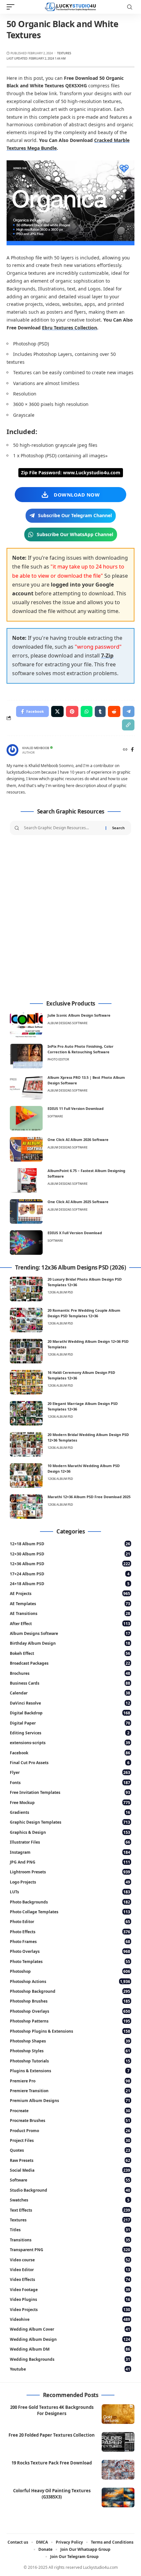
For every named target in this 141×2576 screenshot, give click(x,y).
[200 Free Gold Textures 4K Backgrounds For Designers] (118, 2414)
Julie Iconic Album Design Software (79, 1015)
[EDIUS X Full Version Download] (26, 1243)
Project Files (70, 2140)
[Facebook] (132, 750)
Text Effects (70, 2210)
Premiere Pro (70, 2081)
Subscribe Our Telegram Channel (75, 515)
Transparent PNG (70, 2250)
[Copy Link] (128, 725)
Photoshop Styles (70, 2051)
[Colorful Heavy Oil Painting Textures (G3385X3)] (118, 2497)
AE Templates (70, 1604)
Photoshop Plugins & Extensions (70, 2031)
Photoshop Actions (70, 1981)
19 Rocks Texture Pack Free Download (52, 2463)
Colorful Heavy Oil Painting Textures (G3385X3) (52, 2494)
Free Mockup (70, 1803)
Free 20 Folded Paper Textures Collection (52, 2435)
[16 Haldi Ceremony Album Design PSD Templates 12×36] (26, 1382)
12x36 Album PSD (60, 1292)
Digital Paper (70, 1723)
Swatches (70, 2200)
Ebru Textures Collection (70, 328)
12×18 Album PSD (70, 1544)
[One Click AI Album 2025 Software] (26, 1211)
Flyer (70, 1772)
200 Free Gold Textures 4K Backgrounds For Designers (52, 2410)
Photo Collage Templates (70, 1912)
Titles (70, 2230)
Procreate (70, 2111)
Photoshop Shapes (70, 2041)
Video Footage (70, 2290)
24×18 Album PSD (70, 1584)
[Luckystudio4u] (70, 7)
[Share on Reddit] (114, 711)
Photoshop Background (70, 1991)
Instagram (70, 1852)
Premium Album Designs (70, 2101)
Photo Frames (70, 1942)
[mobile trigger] (12, 7)
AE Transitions (70, 1613)
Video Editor (70, 2270)
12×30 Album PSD (70, 1554)
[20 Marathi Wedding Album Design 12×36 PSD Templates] (26, 1351)
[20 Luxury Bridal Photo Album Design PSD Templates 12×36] (26, 1289)
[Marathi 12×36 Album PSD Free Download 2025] (26, 1507)
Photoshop (70, 1971)
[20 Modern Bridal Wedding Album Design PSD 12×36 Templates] (26, 1444)
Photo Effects (70, 1932)
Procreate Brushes (70, 2120)
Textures (64, 53)
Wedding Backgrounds (70, 2359)
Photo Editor (58, 1059)
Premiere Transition (70, 2091)
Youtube (70, 2369)
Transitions (70, 2240)
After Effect (70, 1624)
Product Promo (70, 2131)
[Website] (125, 750)
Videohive (70, 2319)
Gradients (70, 1812)
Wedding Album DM (70, 2349)
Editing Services (70, 1733)
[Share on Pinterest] (72, 711)
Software (55, 1116)
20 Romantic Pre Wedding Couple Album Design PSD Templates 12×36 (84, 1313)
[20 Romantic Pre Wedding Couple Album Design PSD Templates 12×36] (26, 1320)
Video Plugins (70, 2299)
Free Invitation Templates (70, 1792)
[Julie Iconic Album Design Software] (26, 1025)
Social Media (70, 2170)
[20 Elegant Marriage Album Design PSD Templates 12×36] (26, 1413)
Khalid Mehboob (36, 748)
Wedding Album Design (70, 2339)
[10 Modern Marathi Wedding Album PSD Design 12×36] (26, 1475)
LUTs (70, 1892)
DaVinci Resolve (70, 1703)
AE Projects (70, 1594)
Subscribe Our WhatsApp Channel (75, 534)
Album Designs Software (68, 1023)
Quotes (70, 2150)
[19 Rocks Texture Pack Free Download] (118, 2470)
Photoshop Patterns (70, 2021)
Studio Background (70, 2190)
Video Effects (70, 2279)
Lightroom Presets (70, 1872)
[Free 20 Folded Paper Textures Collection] (118, 2442)
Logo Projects (70, 1882)
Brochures (70, 1673)
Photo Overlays (70, 1951)
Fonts (70, 1783)
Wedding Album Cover (70, 2329)
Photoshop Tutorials (70, 2061)
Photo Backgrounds (70, 1902)
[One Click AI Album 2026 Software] (26, 1149)
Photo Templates (70, 1962)
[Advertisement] (70, 918)
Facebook (70, 1753)
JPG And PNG (70, 1862)
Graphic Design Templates (70, 1822)
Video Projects (70, 2310)
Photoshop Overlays (70, 2011)
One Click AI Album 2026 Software (78, 1139)
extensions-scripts (70, 1743)
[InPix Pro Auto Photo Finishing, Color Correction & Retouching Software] (26, 1056)
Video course (70, 2260)
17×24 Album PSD (70, 1574)
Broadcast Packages (70, 1663)
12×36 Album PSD (70, 1564)
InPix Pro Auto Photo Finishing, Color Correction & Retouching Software (81, 1049)
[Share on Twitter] (57, 711)
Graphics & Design (70, 1832)
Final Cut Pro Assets (70, 1763)
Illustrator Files (70, 1842)
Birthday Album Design (70, 1643)
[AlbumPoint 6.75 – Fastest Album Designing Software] (26, 1180)
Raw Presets (70, 2160)
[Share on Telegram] (129, 711)
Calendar (70, 1693)
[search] (130, 7)
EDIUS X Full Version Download (75, 1233)
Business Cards (70, 1683)
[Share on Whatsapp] (87, 711)
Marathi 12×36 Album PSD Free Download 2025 (89, 1497)
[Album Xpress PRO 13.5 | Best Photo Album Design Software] (26, 1087)
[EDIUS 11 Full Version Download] (26, 1118)
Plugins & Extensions (70, 2071)
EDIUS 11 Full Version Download (76, 1108)
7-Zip (107, 656)
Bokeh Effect (70, 1653)
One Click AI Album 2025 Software (78, 1202)
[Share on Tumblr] (100, 711)
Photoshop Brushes (70, 2001)
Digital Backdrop (70, 1713)
